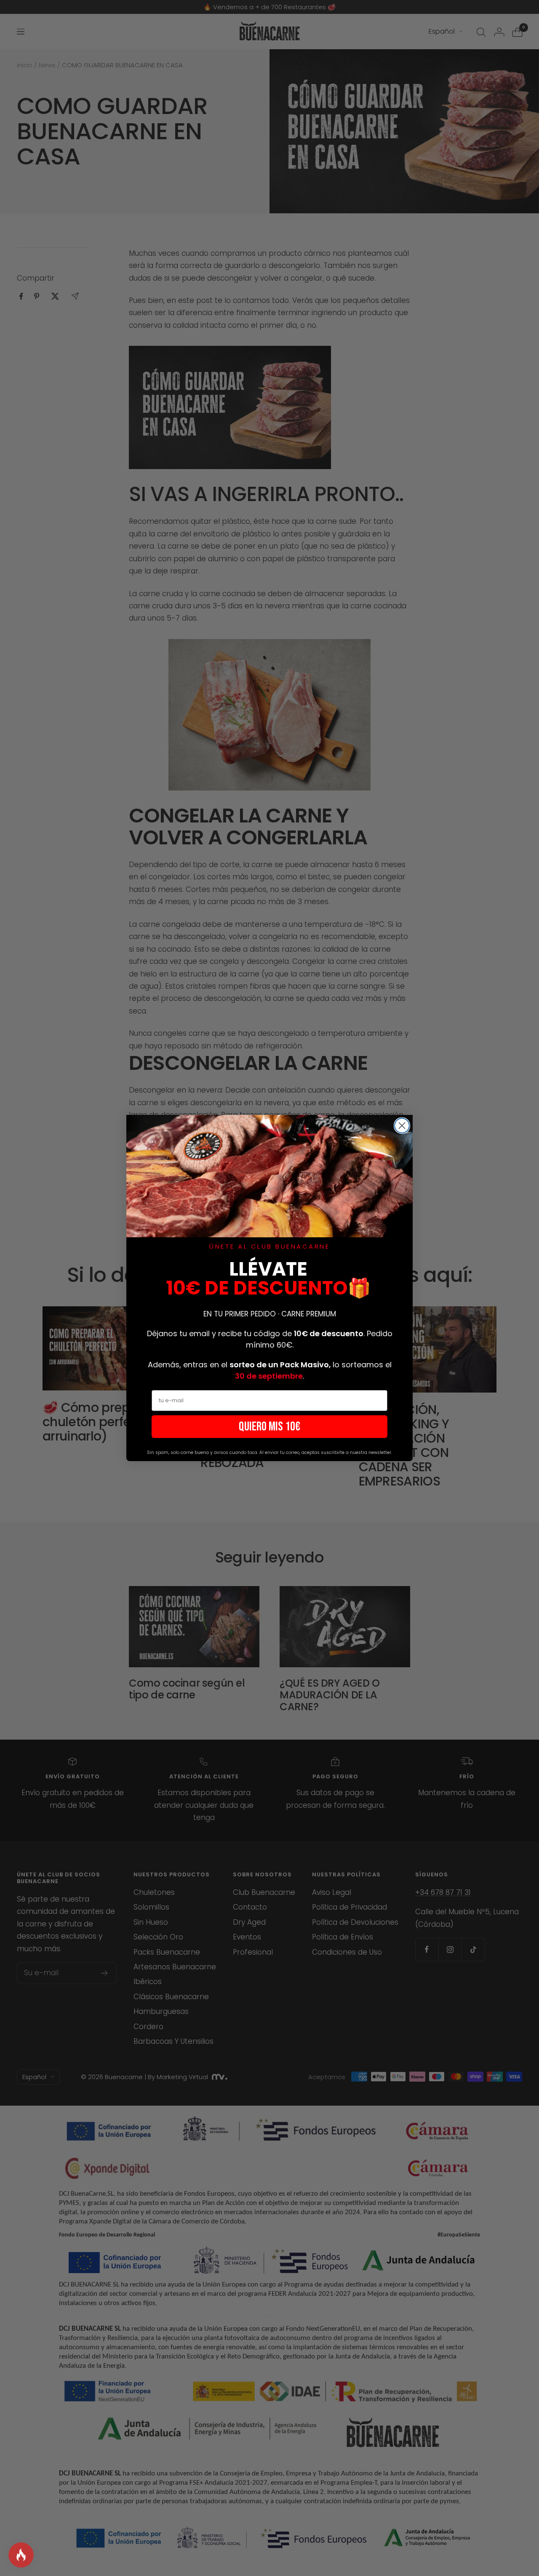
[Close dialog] (402, 1126)
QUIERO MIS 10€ (269, 1427)
